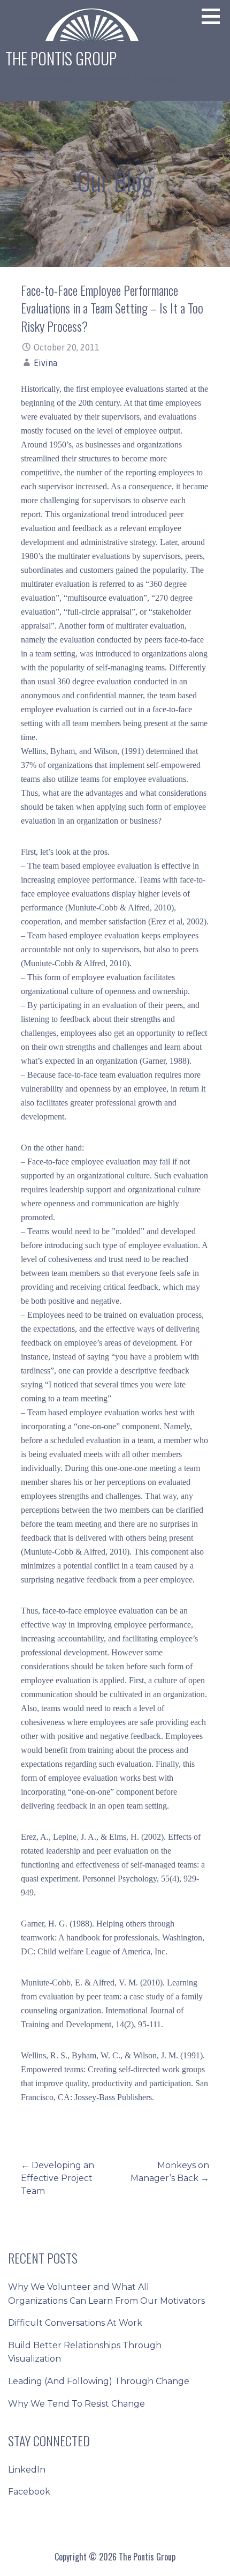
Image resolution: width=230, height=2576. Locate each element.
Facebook (29, 2492)
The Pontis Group (61, 58)
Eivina (45, 363)
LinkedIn (27, 2470)
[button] (214, 16)
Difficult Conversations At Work (75, 2323)
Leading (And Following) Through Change (99, 2381)
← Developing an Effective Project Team (57, 2178)
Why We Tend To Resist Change (76, 2404)
